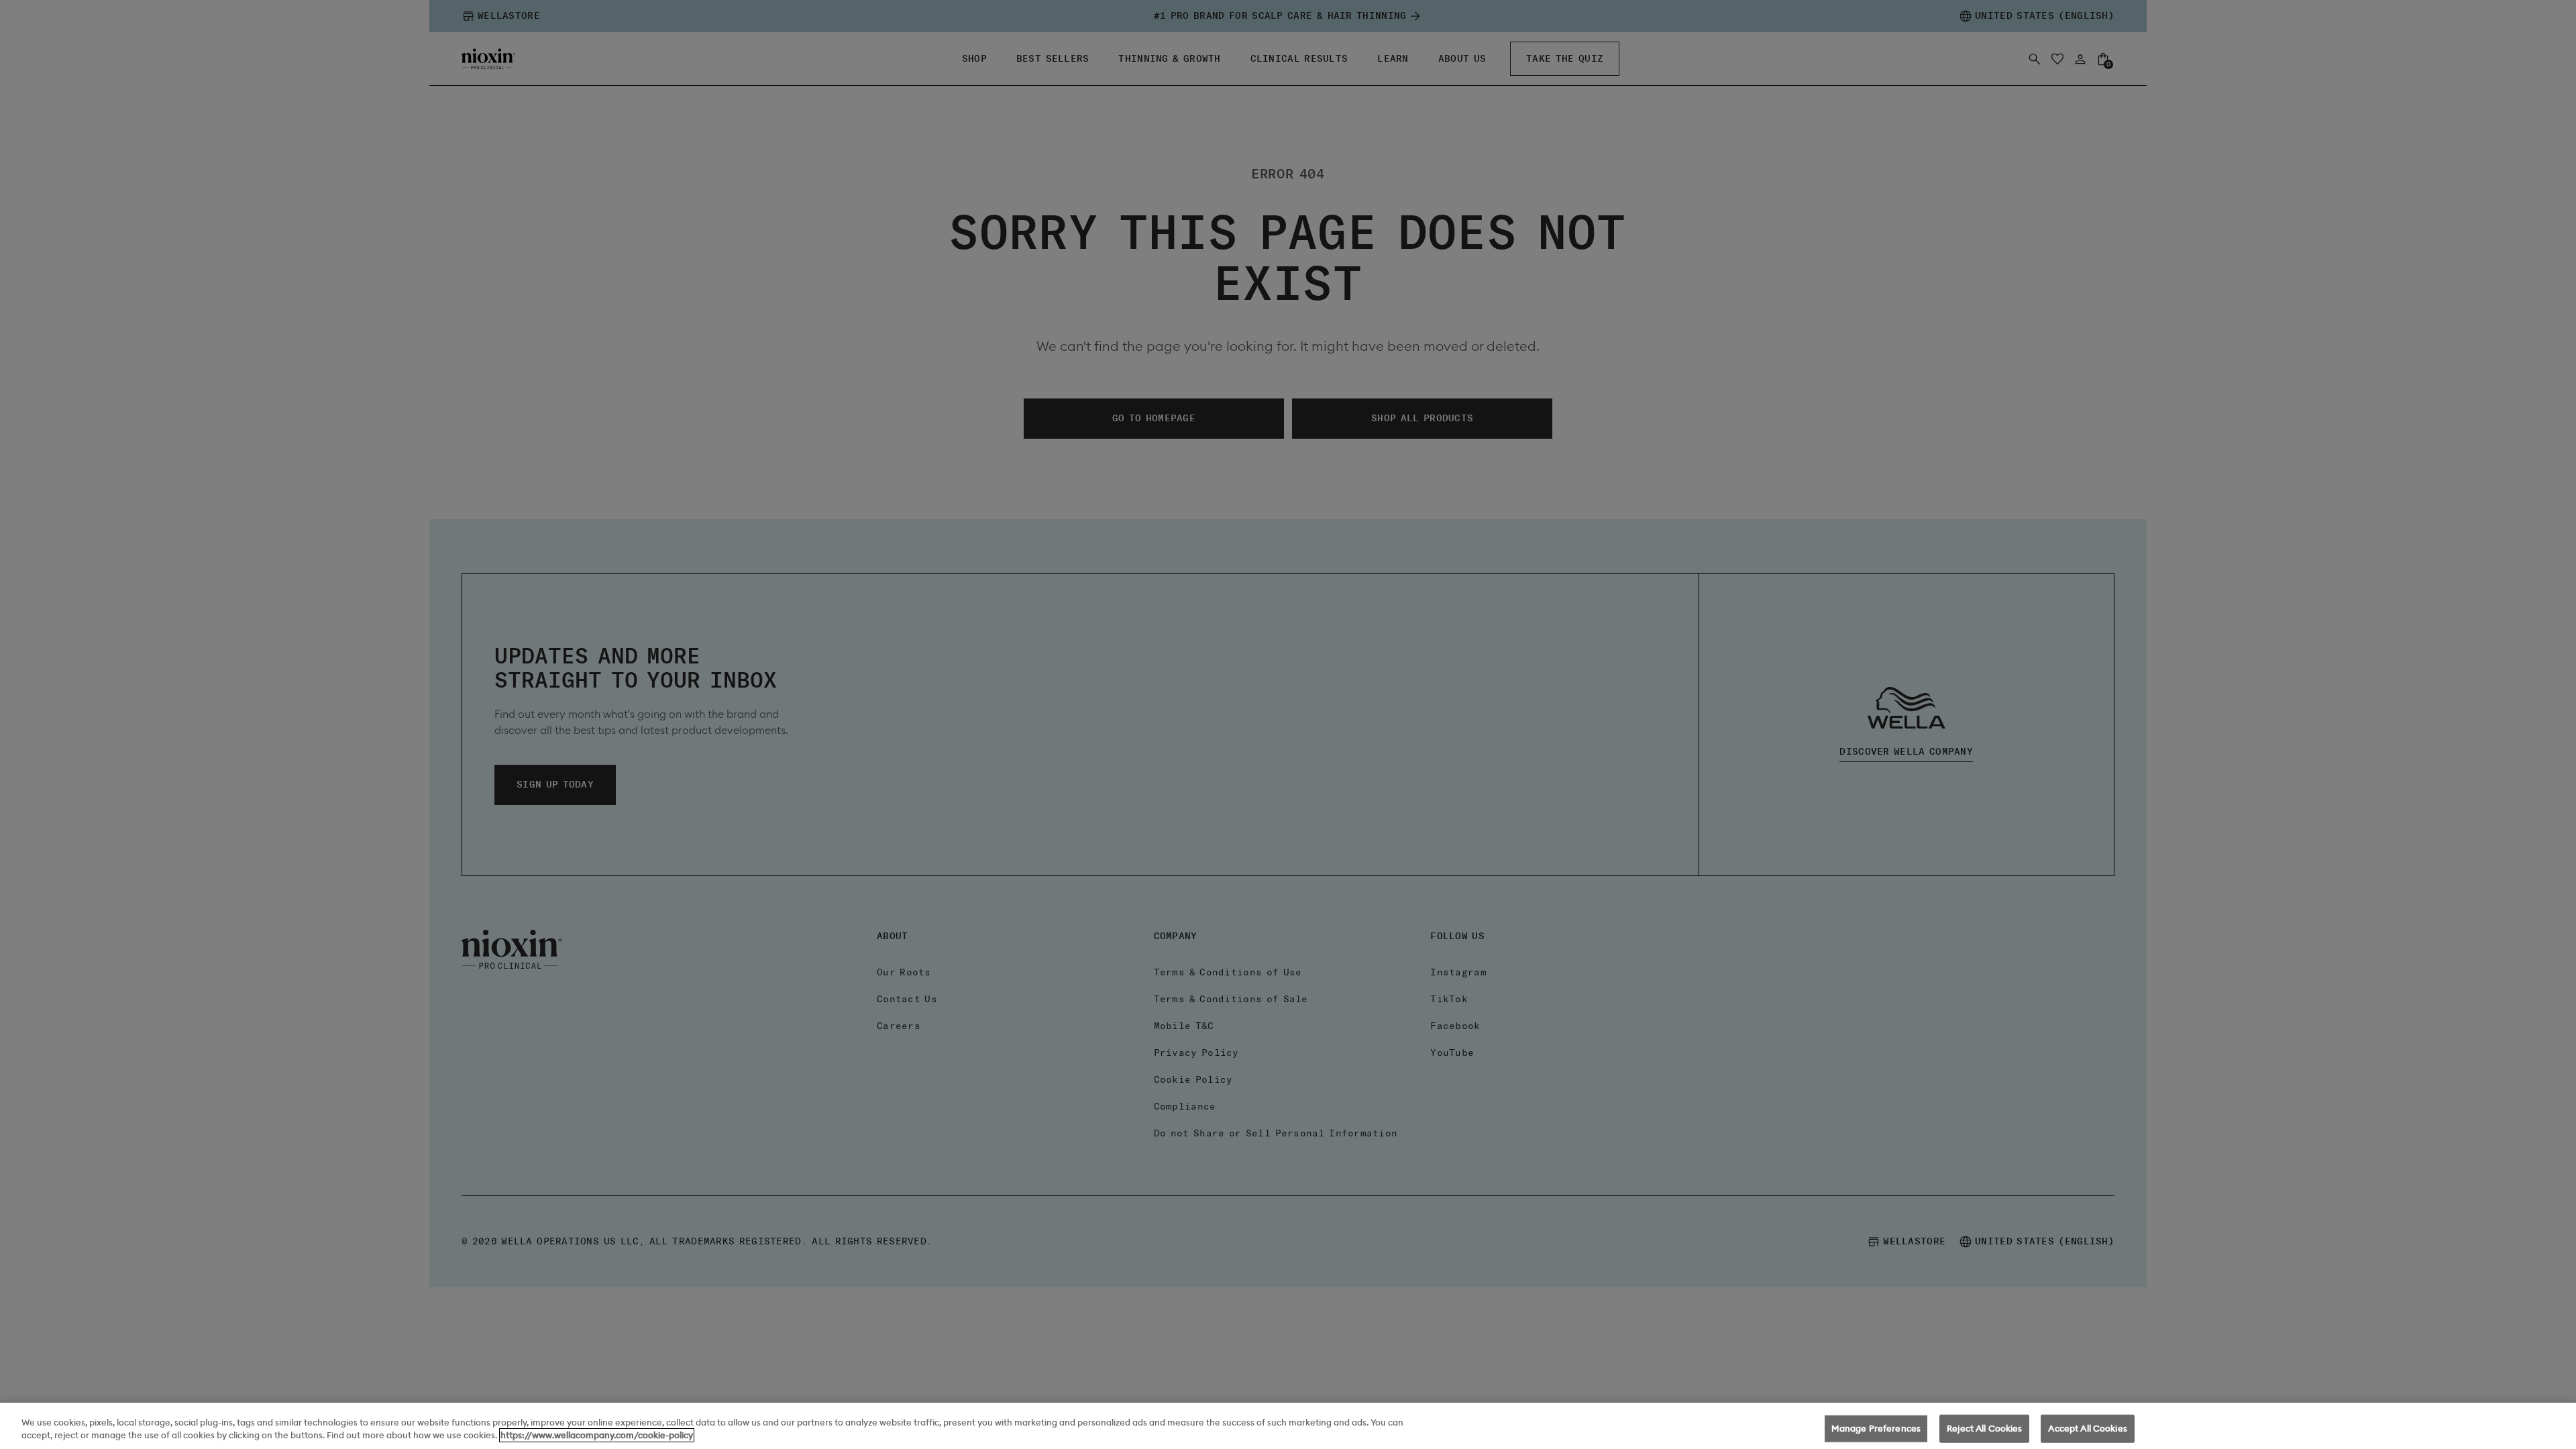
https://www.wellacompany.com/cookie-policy (597, 1435)
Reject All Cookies (1984, 1429)
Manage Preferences (1876, 1429)
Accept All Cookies (2087, 1429)
